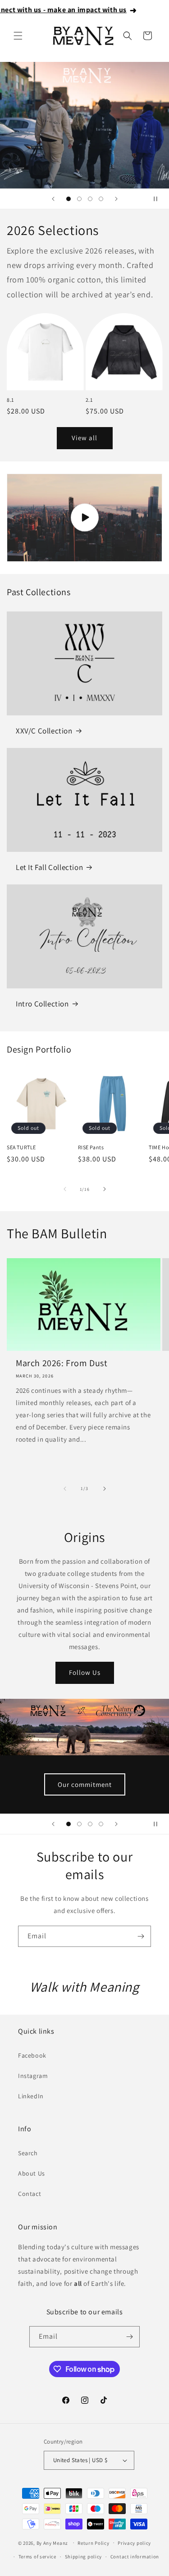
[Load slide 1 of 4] (69, 199)
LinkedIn (31, 2096)
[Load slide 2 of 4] (79, 199)
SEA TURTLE (21, 1147)
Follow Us (85, 1672)
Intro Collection (42, 1004)
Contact (30, 2194)
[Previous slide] (53, 199)
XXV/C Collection (44, 731)
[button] (18, 36)
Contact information (135, 2557)
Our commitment (85, 1784)
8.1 (10, 400)
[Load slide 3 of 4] (90, 199)
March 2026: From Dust (62, 1363)
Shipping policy (84, 2557)
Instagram (33, 2076)
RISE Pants (91, 1147)
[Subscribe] (141, 1936)
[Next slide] (116, 199)
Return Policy (93, 2543)
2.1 (89, 400)
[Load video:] (84, 518)
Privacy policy (134, 2543)
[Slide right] (105, 1189)
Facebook (32, 2055)
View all (84, 438)
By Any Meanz (52, 2543)
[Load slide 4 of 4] (101, 199)
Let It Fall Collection (49, 867)
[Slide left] (65, 1189)
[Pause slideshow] (159, 199)
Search (28, 2153)
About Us (32, 2173)
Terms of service (37, 2557)
